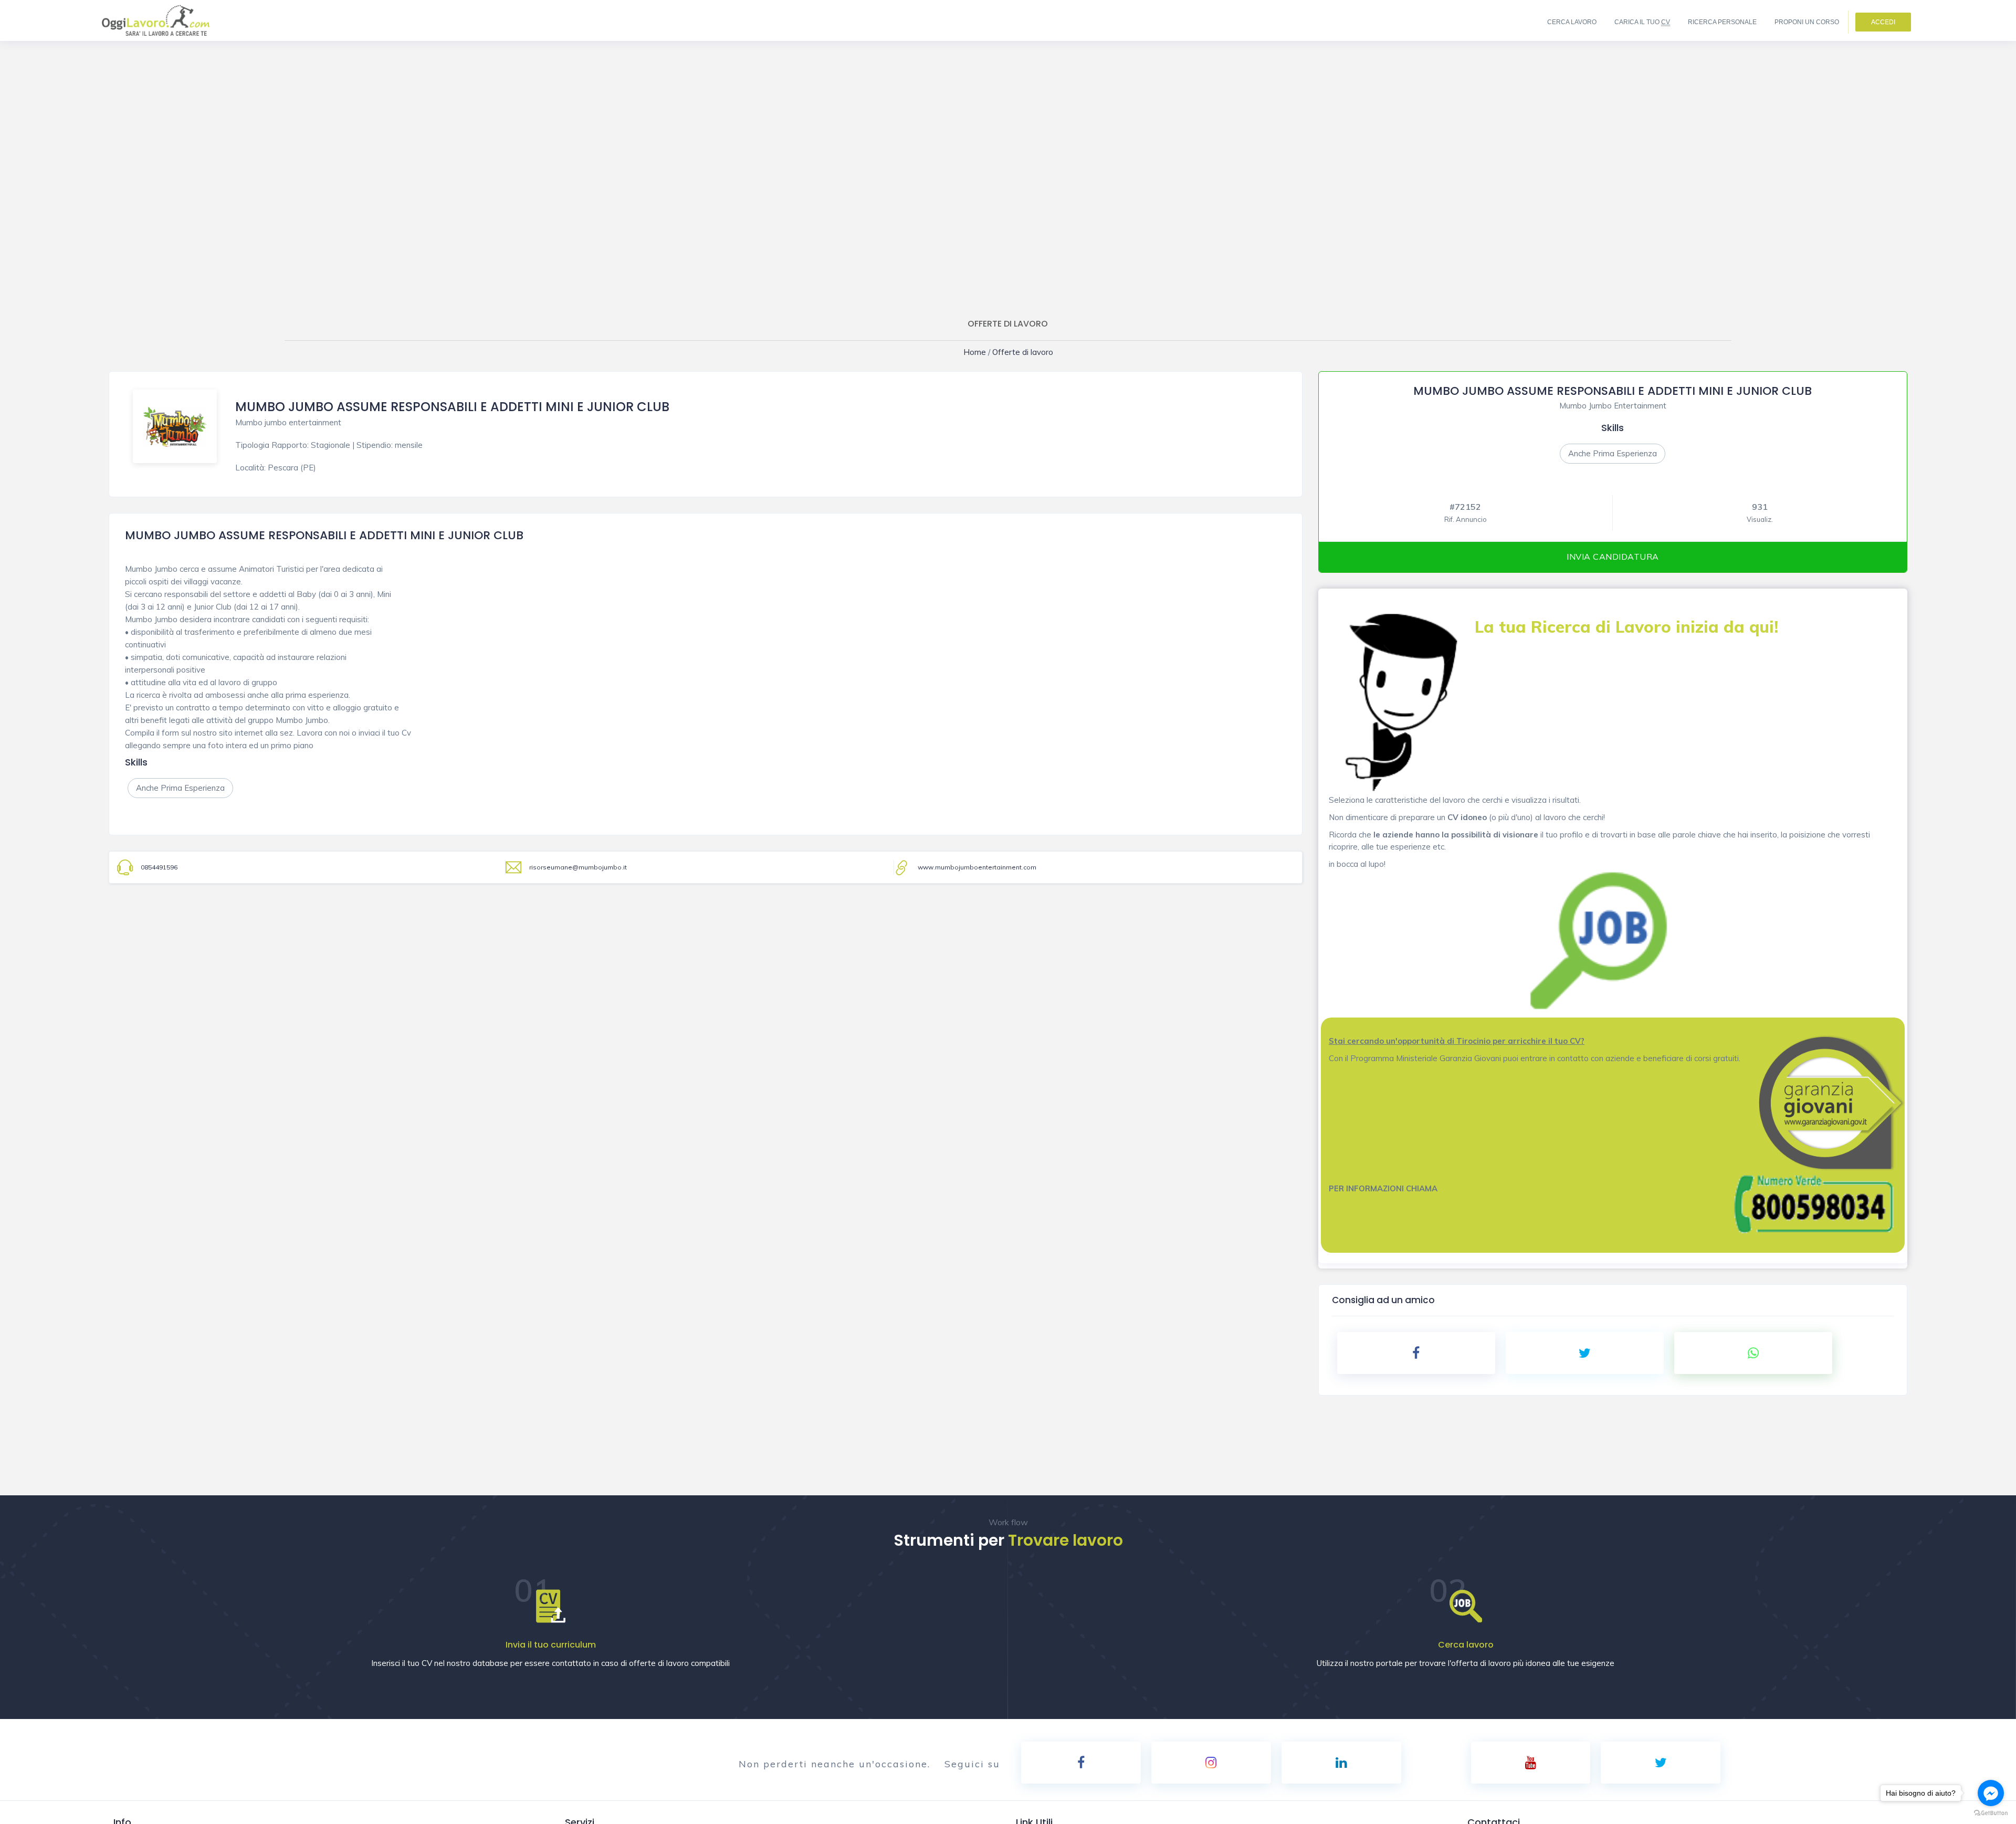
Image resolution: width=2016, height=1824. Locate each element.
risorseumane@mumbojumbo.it (578, 867)
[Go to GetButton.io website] (1991, 1813)
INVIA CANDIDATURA (1613, 557)
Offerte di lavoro (1020, 352)
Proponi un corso (1807, 22)
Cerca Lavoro (1572, 22)
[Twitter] (1661, 1763)
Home (981, 352)
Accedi (1883, 22)
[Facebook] (1081, 1763)
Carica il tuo (1642, 22)
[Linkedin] (1341, 1763)
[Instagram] (1211, 1763)
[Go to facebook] (1991, 1793)
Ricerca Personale (1722, 22)
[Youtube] (1531, 1763)
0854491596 (159, 867)
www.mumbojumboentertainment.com (977, 867)
